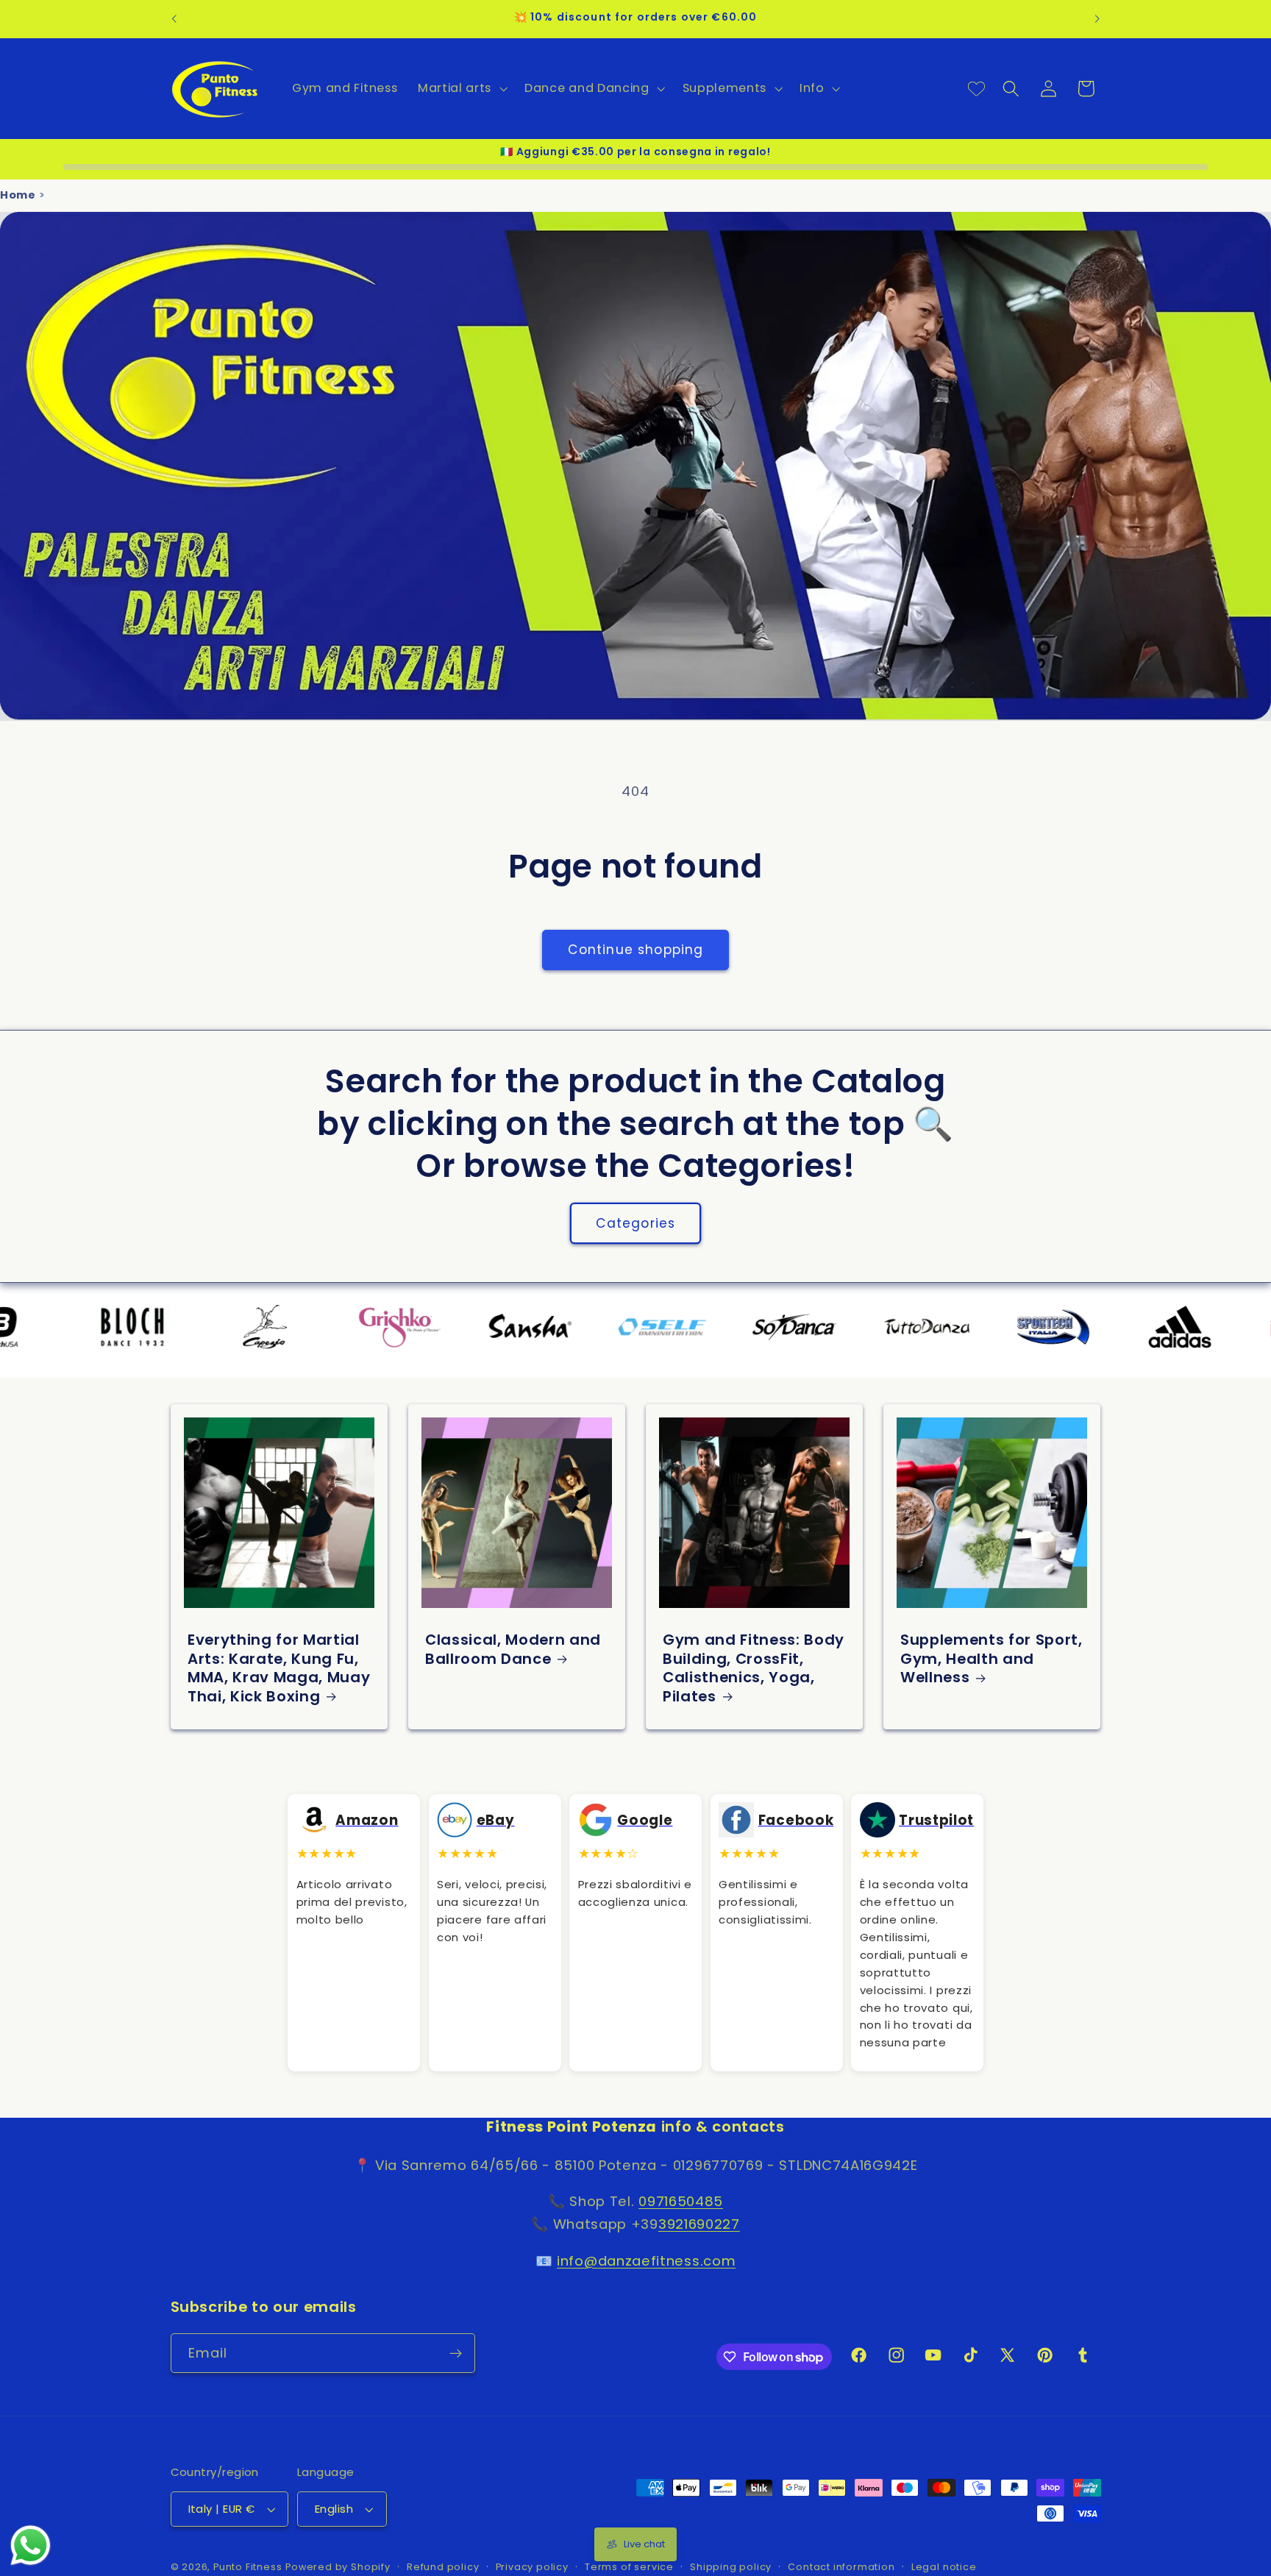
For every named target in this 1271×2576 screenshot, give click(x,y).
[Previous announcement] (174, 19)
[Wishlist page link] (976, 89)
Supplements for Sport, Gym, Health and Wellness (991, 1659)
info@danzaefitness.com (646, 2261)
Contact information (841, 2568)
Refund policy (443, 2568)
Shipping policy (731, 2568)
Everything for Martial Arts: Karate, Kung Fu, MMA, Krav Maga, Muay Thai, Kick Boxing (279, 1669)
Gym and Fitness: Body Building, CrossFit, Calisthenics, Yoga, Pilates (754, 1669)
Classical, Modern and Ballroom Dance (513, 1650)
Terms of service (629, 2568)
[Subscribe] (456, 2354)
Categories (636, 1223)
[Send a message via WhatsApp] (31, 2545)
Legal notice (944, 2568)
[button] (461, 88)
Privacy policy (532, 2568)
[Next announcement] (1097, 19)
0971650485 (681, 2202)
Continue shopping (636, 950)
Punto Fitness (248, 2568)
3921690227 (699, 2225)
